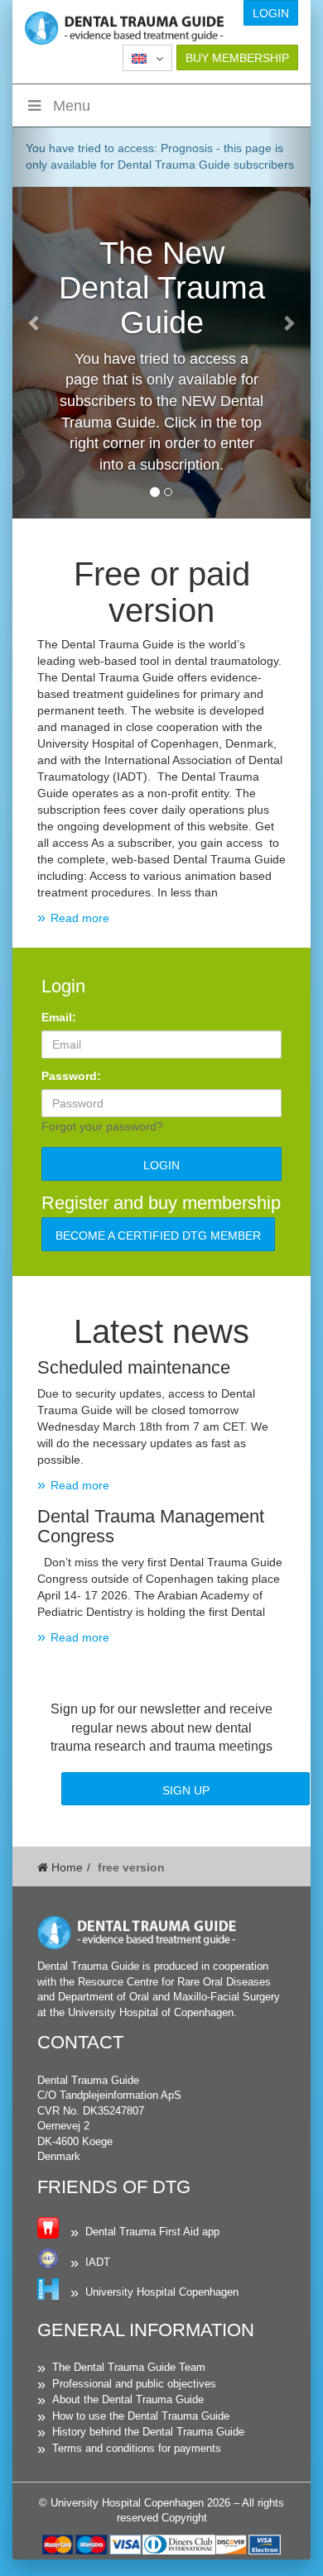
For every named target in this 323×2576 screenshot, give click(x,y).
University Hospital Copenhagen (162, 2292)
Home (65, 1867)
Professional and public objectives (134, 2384)
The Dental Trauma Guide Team (129, 2367)
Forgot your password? (102, 1126)
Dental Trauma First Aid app (152, 2232)
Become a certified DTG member (158, 1235)
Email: (59, 1017)
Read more (80, 918)
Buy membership (237, 58)
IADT (98, 2262)
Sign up (186, 1790)
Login (271, 13)
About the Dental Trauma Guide (128, 2399)
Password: (71, 1076)
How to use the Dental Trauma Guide (141, 2416)
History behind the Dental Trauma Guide (148, 2432)
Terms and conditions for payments (137, 2448)
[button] (147, 58)
